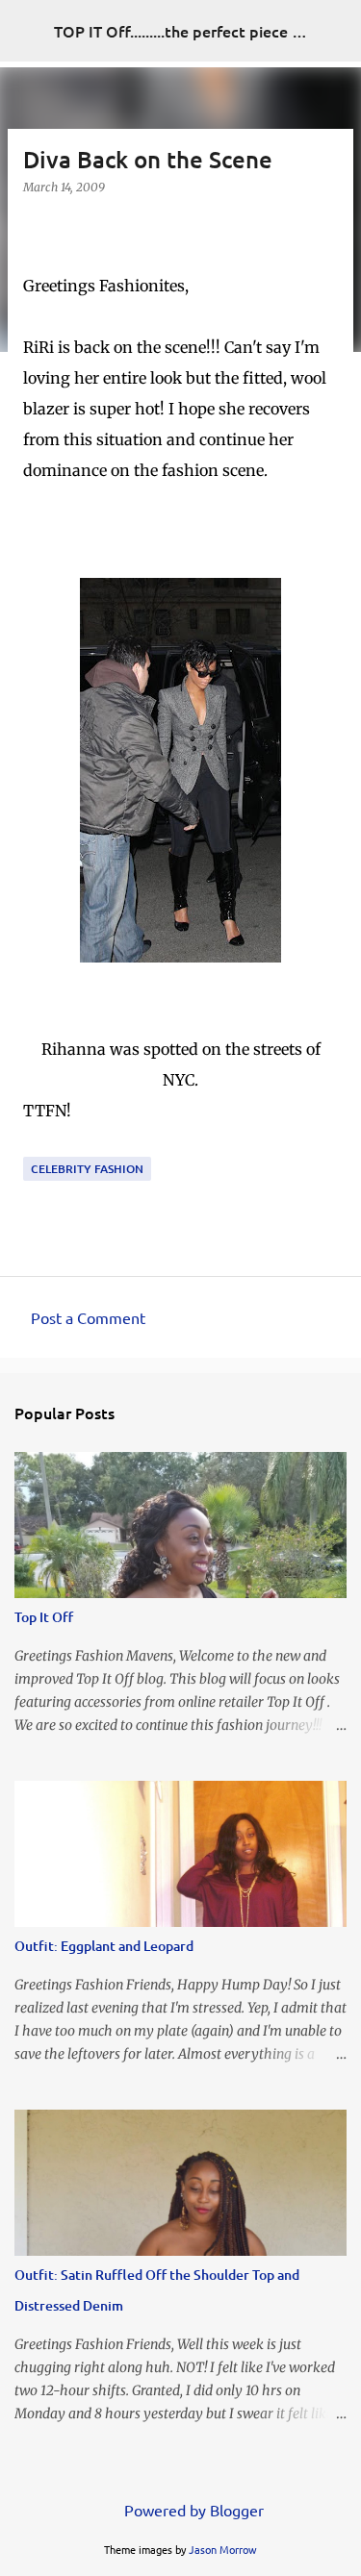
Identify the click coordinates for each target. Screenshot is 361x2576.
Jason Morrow (223, 2549)
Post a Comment (88, 1317)
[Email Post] (35, 1145)
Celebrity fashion (87, 1169)
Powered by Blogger (192, 2510)
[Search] (334, 31)
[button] (35, 226)
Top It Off (44, 1617)
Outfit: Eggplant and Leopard (104, 1946)
